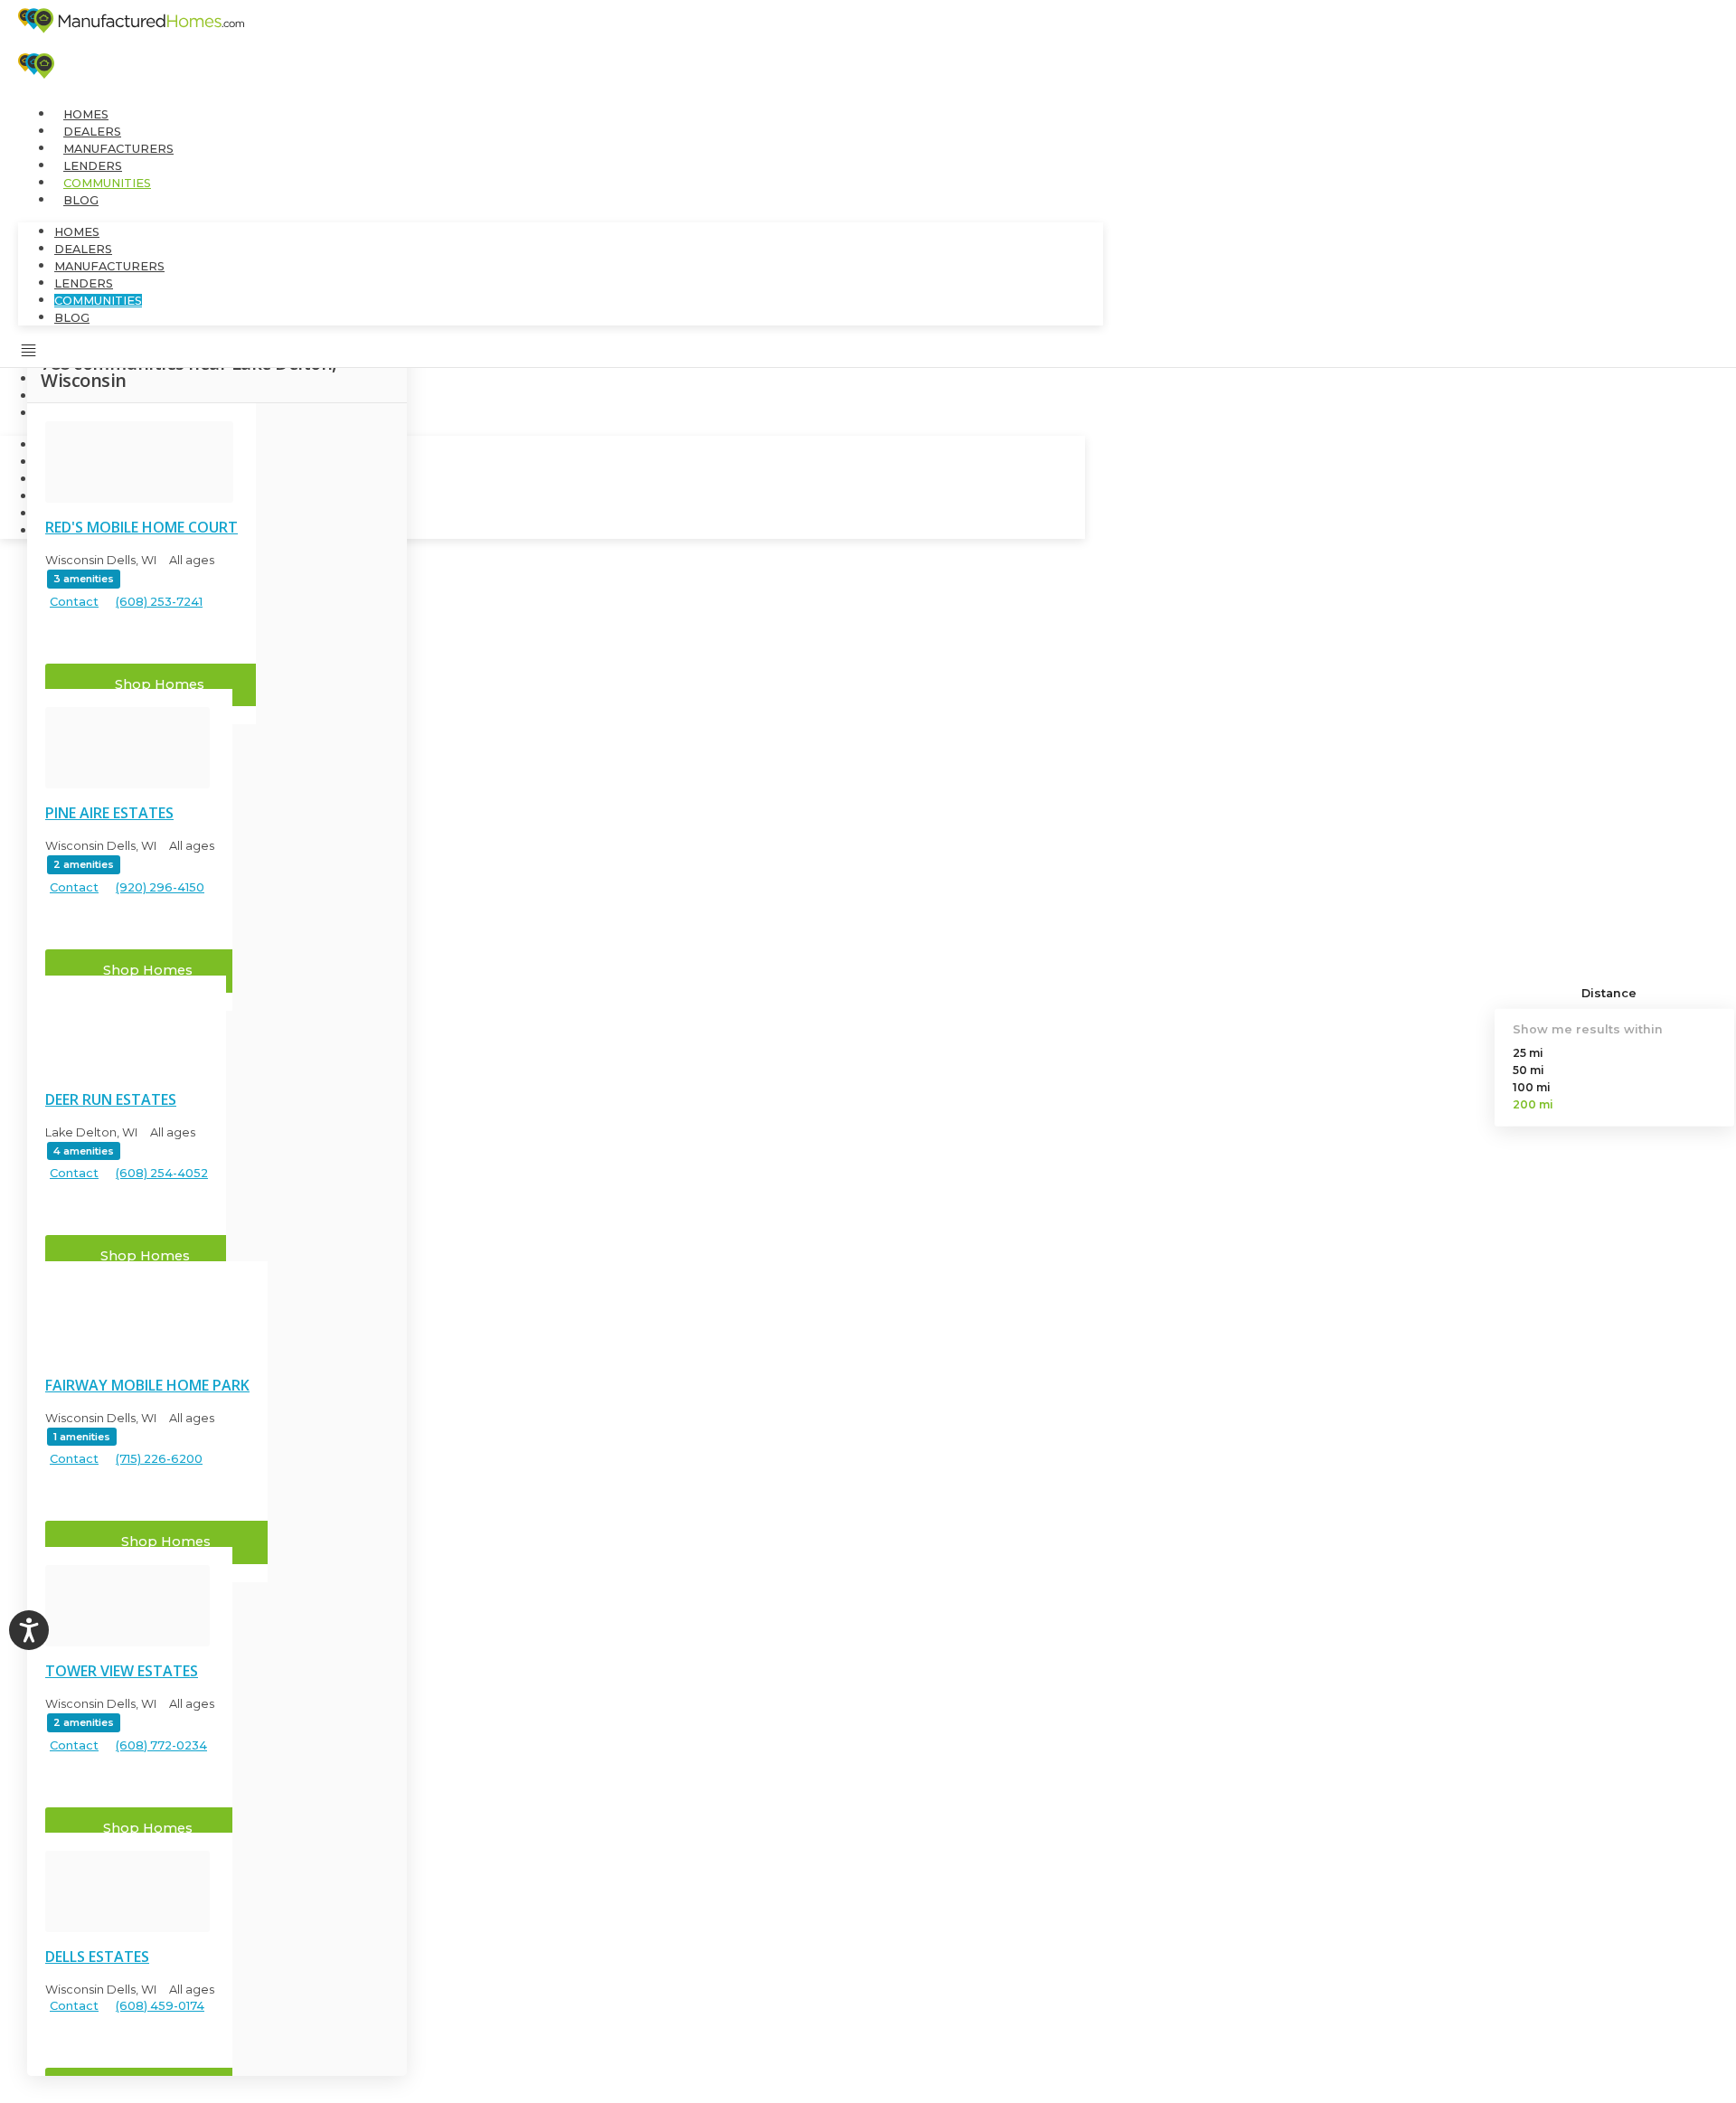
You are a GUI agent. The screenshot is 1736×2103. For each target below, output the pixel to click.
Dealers (92, 132)
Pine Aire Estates (109, 813)
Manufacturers (118, 149)
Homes (86, 114)
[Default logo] (139, 462)
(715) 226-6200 (159, 1460)
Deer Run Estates (111, 1099)
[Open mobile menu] (29, 354)
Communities (107, 183)
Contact (74, 603)
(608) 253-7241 (159, 603)
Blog (81, 200)
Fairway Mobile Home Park (147, 1385)
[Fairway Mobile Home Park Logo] (145, 1320)
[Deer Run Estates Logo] (124, 1034)
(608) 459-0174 (160, 2007)
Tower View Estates (122, 1671)
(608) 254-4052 (162, 1174)
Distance (1609, 993)
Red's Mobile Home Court (142, 527)
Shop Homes (160, 684)
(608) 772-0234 (161, 1746)
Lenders (93, 166)
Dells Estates (97, 1957)
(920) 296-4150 (160, 888)
